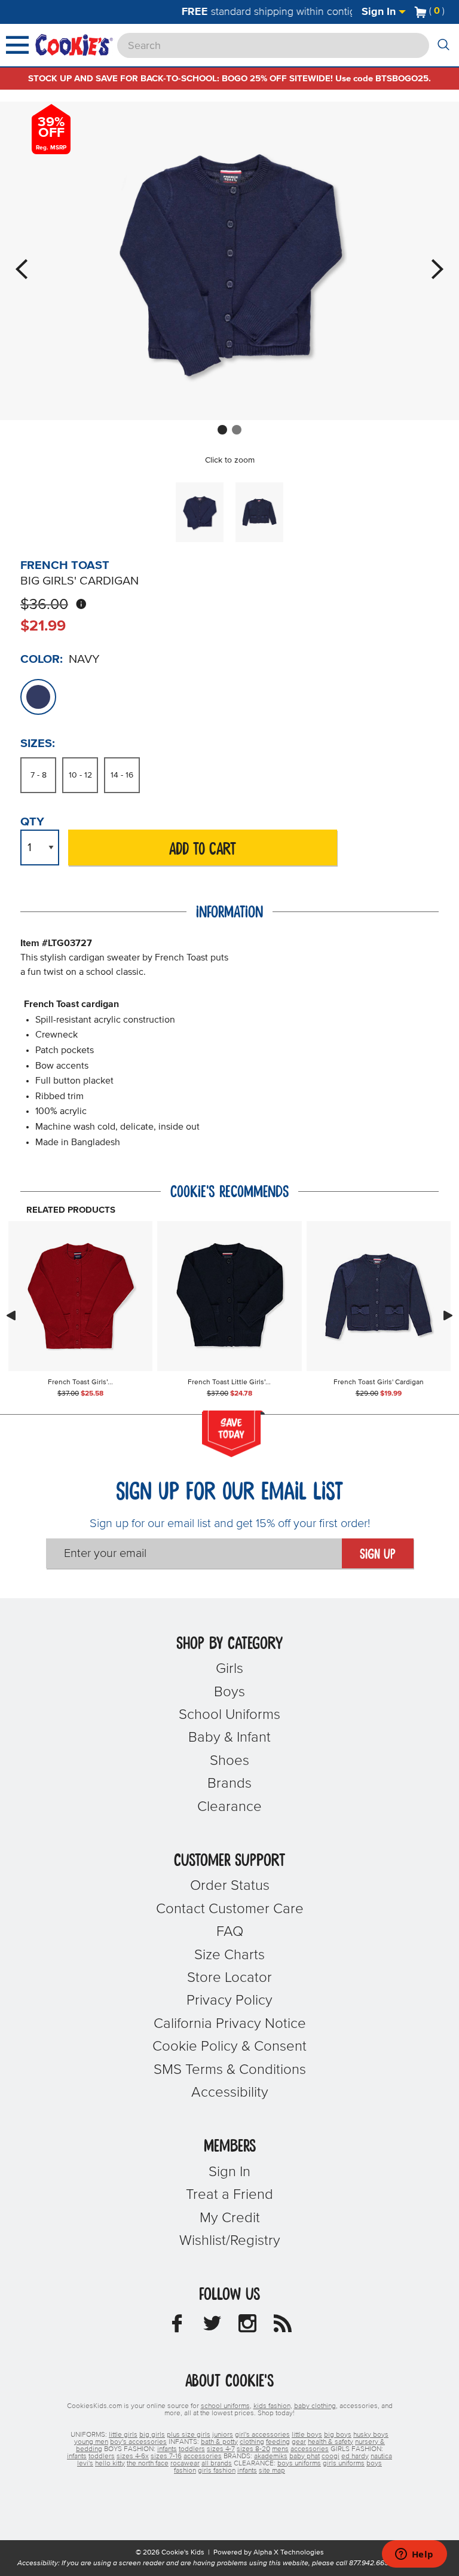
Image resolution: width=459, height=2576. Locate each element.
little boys (307, 2435)
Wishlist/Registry (230, 2241)
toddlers (192, 2449)
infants (167, 2449)
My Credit (230, 2218)
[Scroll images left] (11, 1315)
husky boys (371, 2435)
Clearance (229, 1807)
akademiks (271, 2456)
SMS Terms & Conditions (230, 2070)
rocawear (185, 2464)
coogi (331, 2456)
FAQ (230, 1932)
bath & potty (219, 2442)
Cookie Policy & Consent (229, 2046)
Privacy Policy (229, 2000)
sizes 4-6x (133, 2456)
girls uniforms (344, 2464)
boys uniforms (299, 2464)
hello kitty (110, 2464)
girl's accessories (262, 2435)
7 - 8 (39, 775)
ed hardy (355, 2456)
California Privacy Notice (230, 2024)
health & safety (331, 2442)
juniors (223, 2435)
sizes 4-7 (221, 2449)
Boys (229, 1692)
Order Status (230, 1886)
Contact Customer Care (230, 1909)
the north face (148, 2464)
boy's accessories (138, 2442)
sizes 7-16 (166, 2456)
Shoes (229, 1761)
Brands (229, 1783)
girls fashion (217, 2471)
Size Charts (229, 1955)
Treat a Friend (229, 2195)
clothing (252, 2442)
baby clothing (315, 2406)
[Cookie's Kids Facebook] (177, 2327)
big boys (338, 2435)
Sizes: (38, 744)
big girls (152, 2435)
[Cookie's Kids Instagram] (247, 2327)
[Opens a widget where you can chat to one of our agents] (414, 2555)
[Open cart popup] (449, 12)
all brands (217, 2464)
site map (272, 2471)
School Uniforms (229, 1715)
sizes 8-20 (253, 2449)
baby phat (305, 2456)
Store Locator (229, 1978)
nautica (381, 2456)
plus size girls (189, 2435)
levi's (85, 2464)
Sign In (380, 12)
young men (91, 2442)
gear (299, 2442)
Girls (229, 1669)
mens (280, 2449)
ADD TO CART (203, 850)
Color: (42, 659)
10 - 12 (80, 775)
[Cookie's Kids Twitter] (212, 2327)
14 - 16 (122, 775)
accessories (310, 2449)
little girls (123, 2435)
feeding (278, 2442)
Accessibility (230, 2092)
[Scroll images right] (448, 1315)
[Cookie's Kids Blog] (283, 2327)
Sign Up (378, 1555)
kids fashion (272, 2406)
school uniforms (225, 2406)
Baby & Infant (229, 1737)
